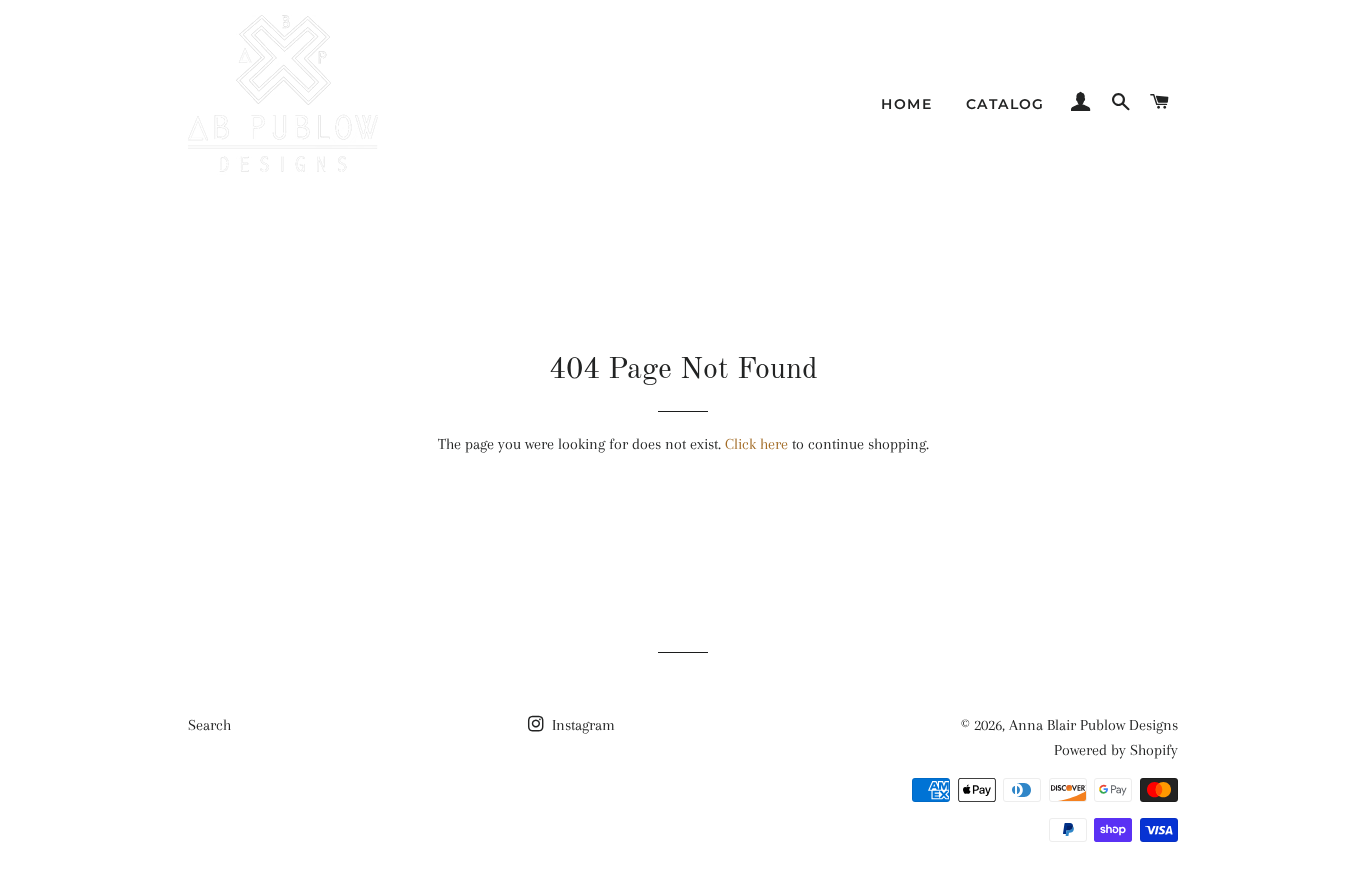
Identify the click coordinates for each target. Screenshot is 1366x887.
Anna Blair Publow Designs (1093, 725)
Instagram (581, 725)
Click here (756, 444)
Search (209, 725)
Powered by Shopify (1116, 750)
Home (906, 104)
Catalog (1005, 104)
